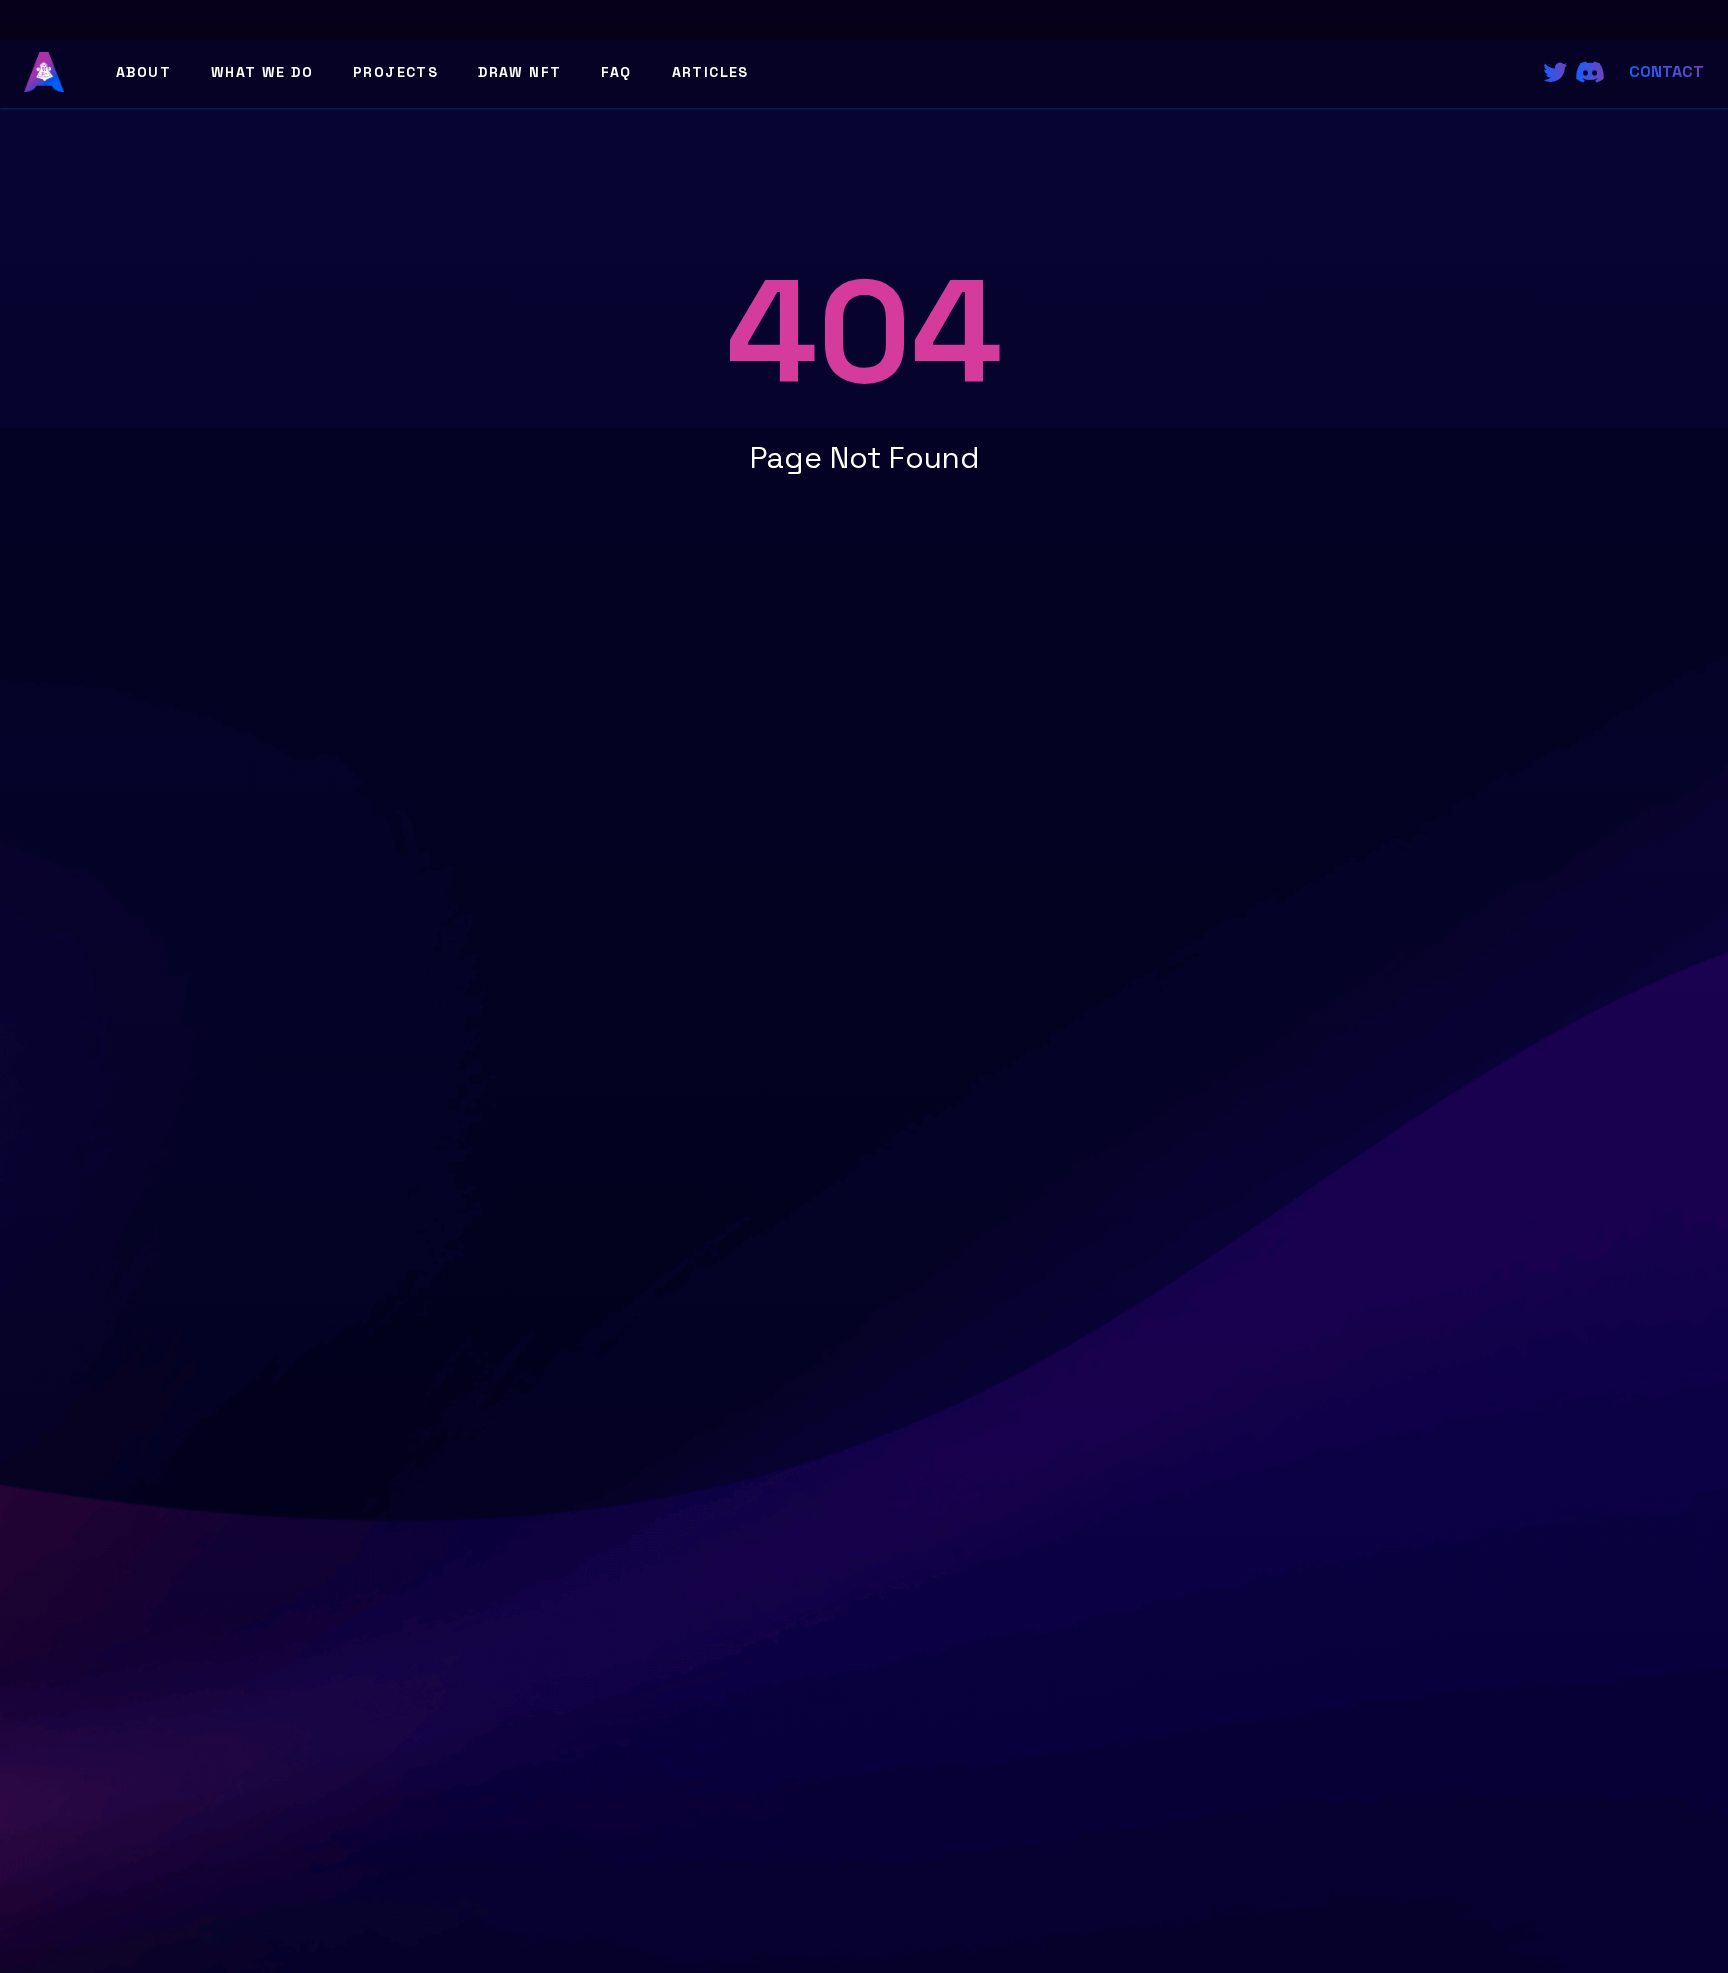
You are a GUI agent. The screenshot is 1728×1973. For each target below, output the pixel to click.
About (143, 72)
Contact (1666, 71)
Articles (710, 72)
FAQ (616, 72)
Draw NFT (519, 72)
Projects (395, 72)
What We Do (262, 72)
